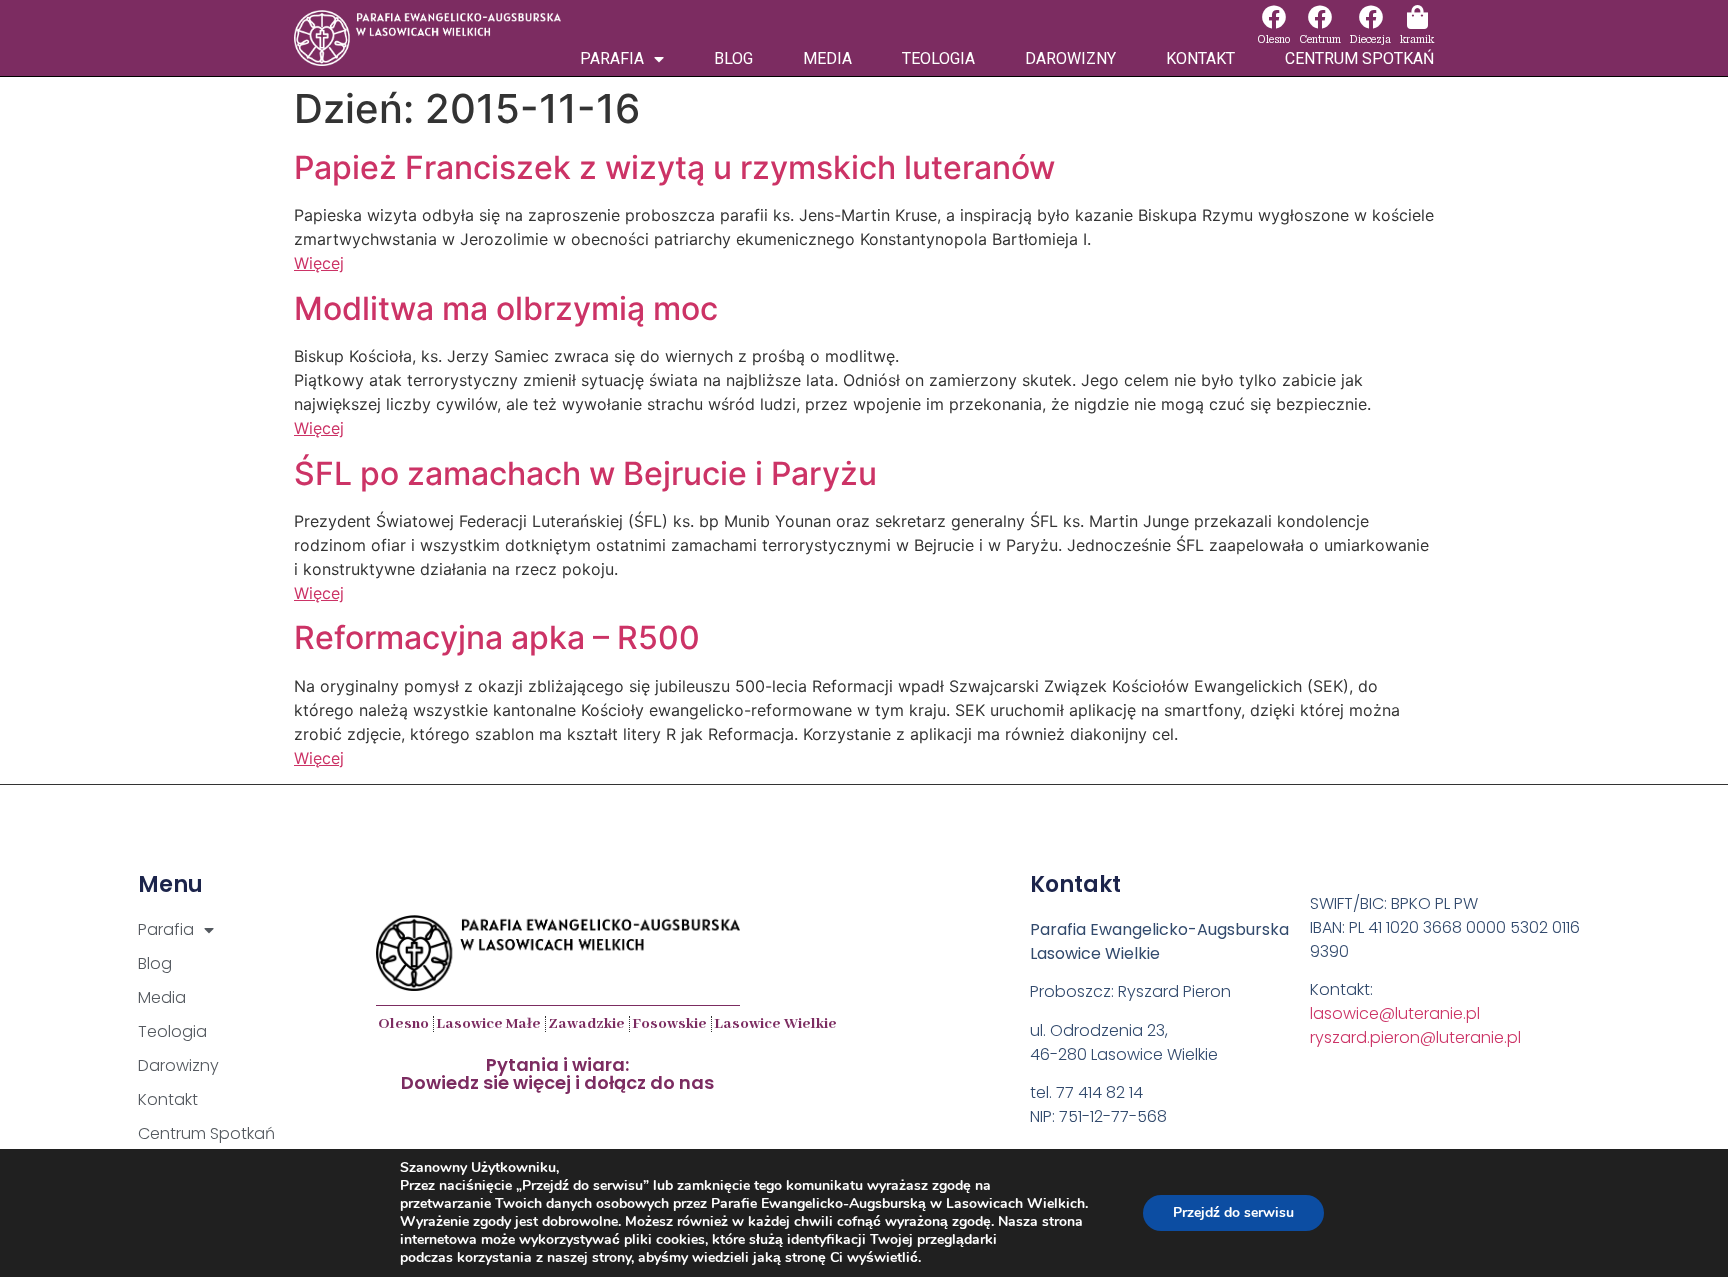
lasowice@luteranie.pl (1395, 1013)
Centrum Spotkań (1359, 58)
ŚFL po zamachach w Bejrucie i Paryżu (585, 473)
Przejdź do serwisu (1233, 1212)
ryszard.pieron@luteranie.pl (1415, 1037)
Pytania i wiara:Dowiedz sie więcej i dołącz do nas (557, 1073)
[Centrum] (1320, 17)
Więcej (319, 263)
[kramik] (1417, 17)
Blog (733, 58)
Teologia (938, 58)
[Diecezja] (1371, 17)
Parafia (612, 58)
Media (827, 58)
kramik (1417, 39)
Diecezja (1370, 39)
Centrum (1320, 39)
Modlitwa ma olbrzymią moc (506, 308)
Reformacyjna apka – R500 (497, 637)
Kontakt (1200, 58)
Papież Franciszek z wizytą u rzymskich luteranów (674, 167)
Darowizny (1070, 58)
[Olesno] (1274, 17)
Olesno (1273, 39)
